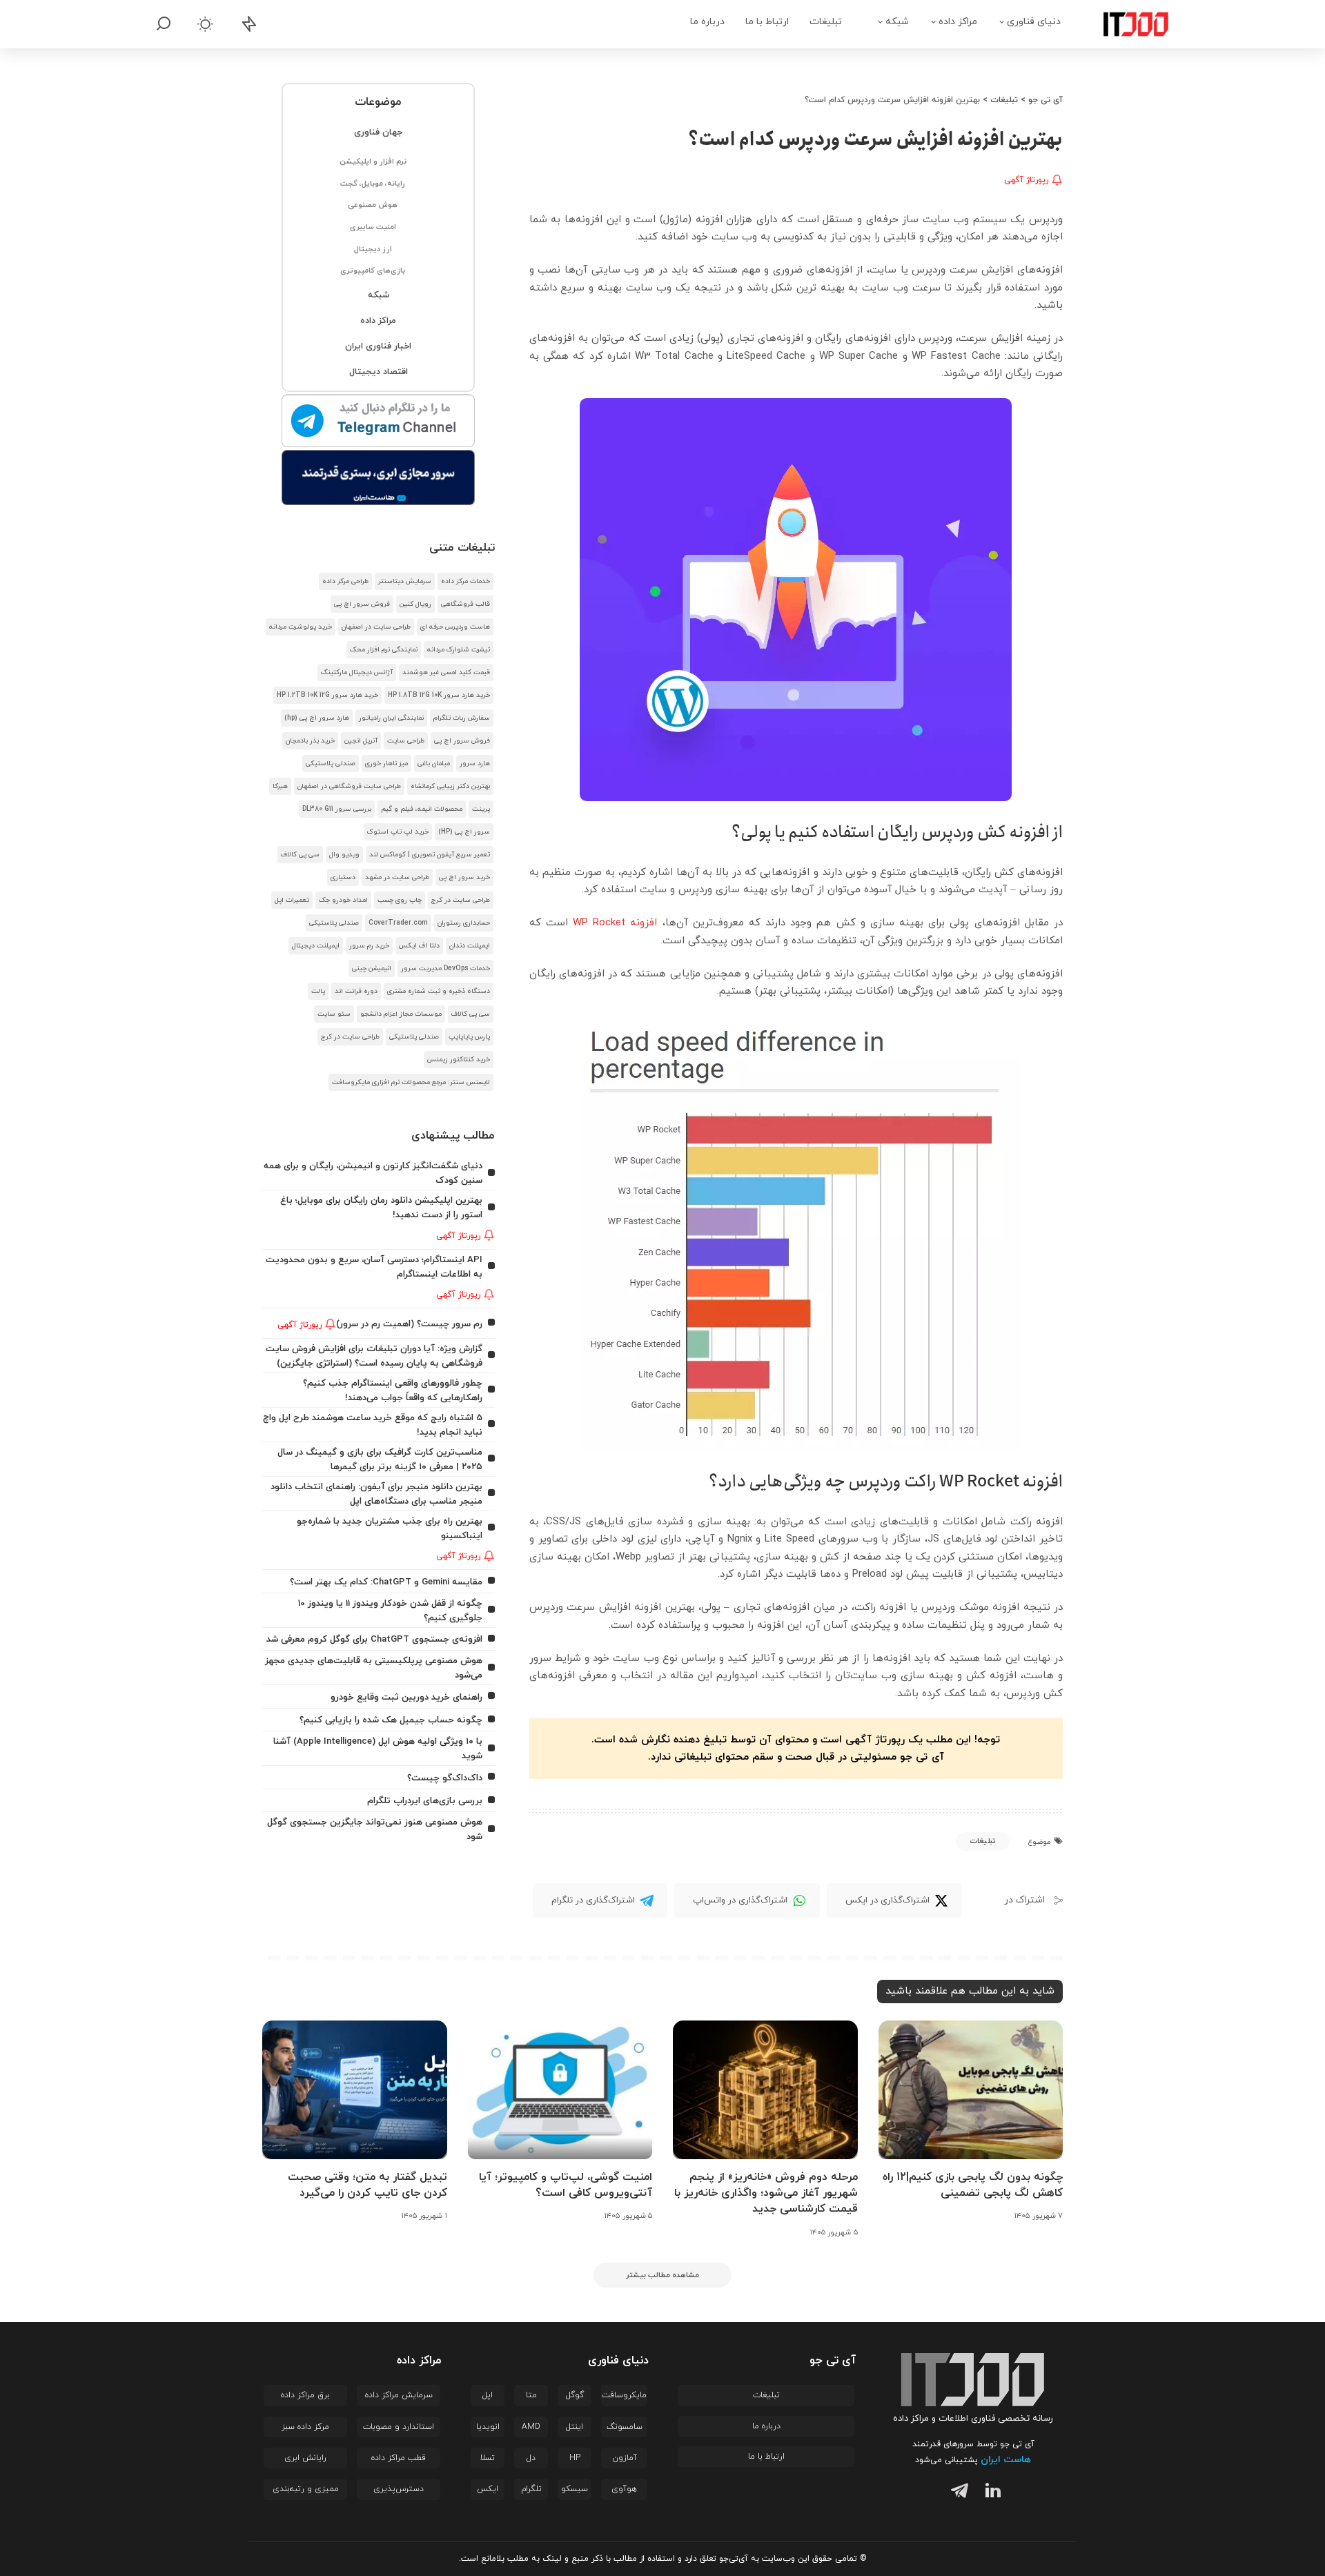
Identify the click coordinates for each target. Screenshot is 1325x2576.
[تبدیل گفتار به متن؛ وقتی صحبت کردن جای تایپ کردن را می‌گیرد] (355, 2090)
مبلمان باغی (434, 764)
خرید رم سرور (369, 946)
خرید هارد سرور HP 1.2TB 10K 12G (327, 695)
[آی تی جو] (1126, 24)
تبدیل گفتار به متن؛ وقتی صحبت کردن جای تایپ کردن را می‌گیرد (367, 2185)
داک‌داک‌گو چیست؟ (445, 1778)
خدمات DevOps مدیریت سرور (445, 969)
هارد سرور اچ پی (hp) (317, 718)
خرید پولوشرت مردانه (301, 627)
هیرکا (280, 786)
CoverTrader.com (398, 923)
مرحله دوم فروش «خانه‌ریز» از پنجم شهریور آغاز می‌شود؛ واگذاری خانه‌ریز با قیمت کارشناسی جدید (766, 2193)
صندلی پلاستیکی (331, 764)
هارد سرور (475, 764)
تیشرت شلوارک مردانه (459, 650)
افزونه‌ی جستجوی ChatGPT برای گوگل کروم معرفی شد (374, 1639)
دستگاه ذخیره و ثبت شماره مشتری (439, 991)
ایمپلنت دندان (470, 946)
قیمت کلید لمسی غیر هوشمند (446, 672)
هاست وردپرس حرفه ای (455, 627)
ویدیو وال (344, 855)
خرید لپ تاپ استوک (398, 832)
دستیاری (343, 877)
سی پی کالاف (300, 855)
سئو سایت (334, 1014)
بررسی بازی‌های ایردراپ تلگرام (425, 1801)
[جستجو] (164, 24)
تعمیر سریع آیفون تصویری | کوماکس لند (430, 855)
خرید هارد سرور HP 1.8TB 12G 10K (439, 695)
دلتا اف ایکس (419, 946)
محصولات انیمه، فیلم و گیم (422, 809)
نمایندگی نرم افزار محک (384, 650)
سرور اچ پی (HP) (464, 832)
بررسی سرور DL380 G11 (337, 809)
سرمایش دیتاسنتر (405, 581)
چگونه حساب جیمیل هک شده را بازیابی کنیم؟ (391, 1720)
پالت (318, 991)
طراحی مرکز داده (345, 581)
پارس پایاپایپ (469, 1037)
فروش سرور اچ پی (362, 604)
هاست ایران (1006, 2460)
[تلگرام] (956, 2493)
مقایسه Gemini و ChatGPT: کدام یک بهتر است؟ (386, 1582)
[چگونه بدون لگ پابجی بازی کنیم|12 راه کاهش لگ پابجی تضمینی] (971, 2090)
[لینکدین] (990, 2493)
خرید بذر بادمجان (310, 741)
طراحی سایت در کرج (461, 900)
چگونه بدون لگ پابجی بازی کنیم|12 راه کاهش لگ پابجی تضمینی (973, 2185)
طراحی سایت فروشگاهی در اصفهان (349, 786)
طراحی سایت (406, 741)
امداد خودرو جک (343, 900)
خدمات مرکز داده (465, 581)
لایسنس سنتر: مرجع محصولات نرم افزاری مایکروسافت (411, 1082)
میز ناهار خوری (386, 764)
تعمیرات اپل (292, 900)
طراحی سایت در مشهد (397, 877)
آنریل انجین (361, 741)
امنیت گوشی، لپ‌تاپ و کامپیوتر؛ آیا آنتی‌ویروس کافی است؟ (566, 2185)
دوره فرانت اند (356, 991)
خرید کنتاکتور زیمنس (459, 1060)
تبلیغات (983, 1841)
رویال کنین (415, 604)
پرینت (481, 809)
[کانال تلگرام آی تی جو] (379, 422)
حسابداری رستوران (464, 923)
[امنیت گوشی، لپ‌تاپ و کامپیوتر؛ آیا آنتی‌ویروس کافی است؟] (560, 2090)
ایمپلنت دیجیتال (316, 946)
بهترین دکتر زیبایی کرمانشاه (450, 786)
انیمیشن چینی (372, 969)
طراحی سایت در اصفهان (376, 627)
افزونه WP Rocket (615, 923)
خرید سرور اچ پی (464, 877)
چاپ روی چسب (400, 900)
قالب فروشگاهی (465, 604)
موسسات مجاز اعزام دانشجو (401, 1014)
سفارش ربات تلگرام (462, 718)
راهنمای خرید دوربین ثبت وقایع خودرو (406, 1697)
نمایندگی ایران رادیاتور (391, 718)
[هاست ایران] (379, 478)
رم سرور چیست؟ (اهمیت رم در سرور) (409, 1324)
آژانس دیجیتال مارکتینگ (357, 672)
